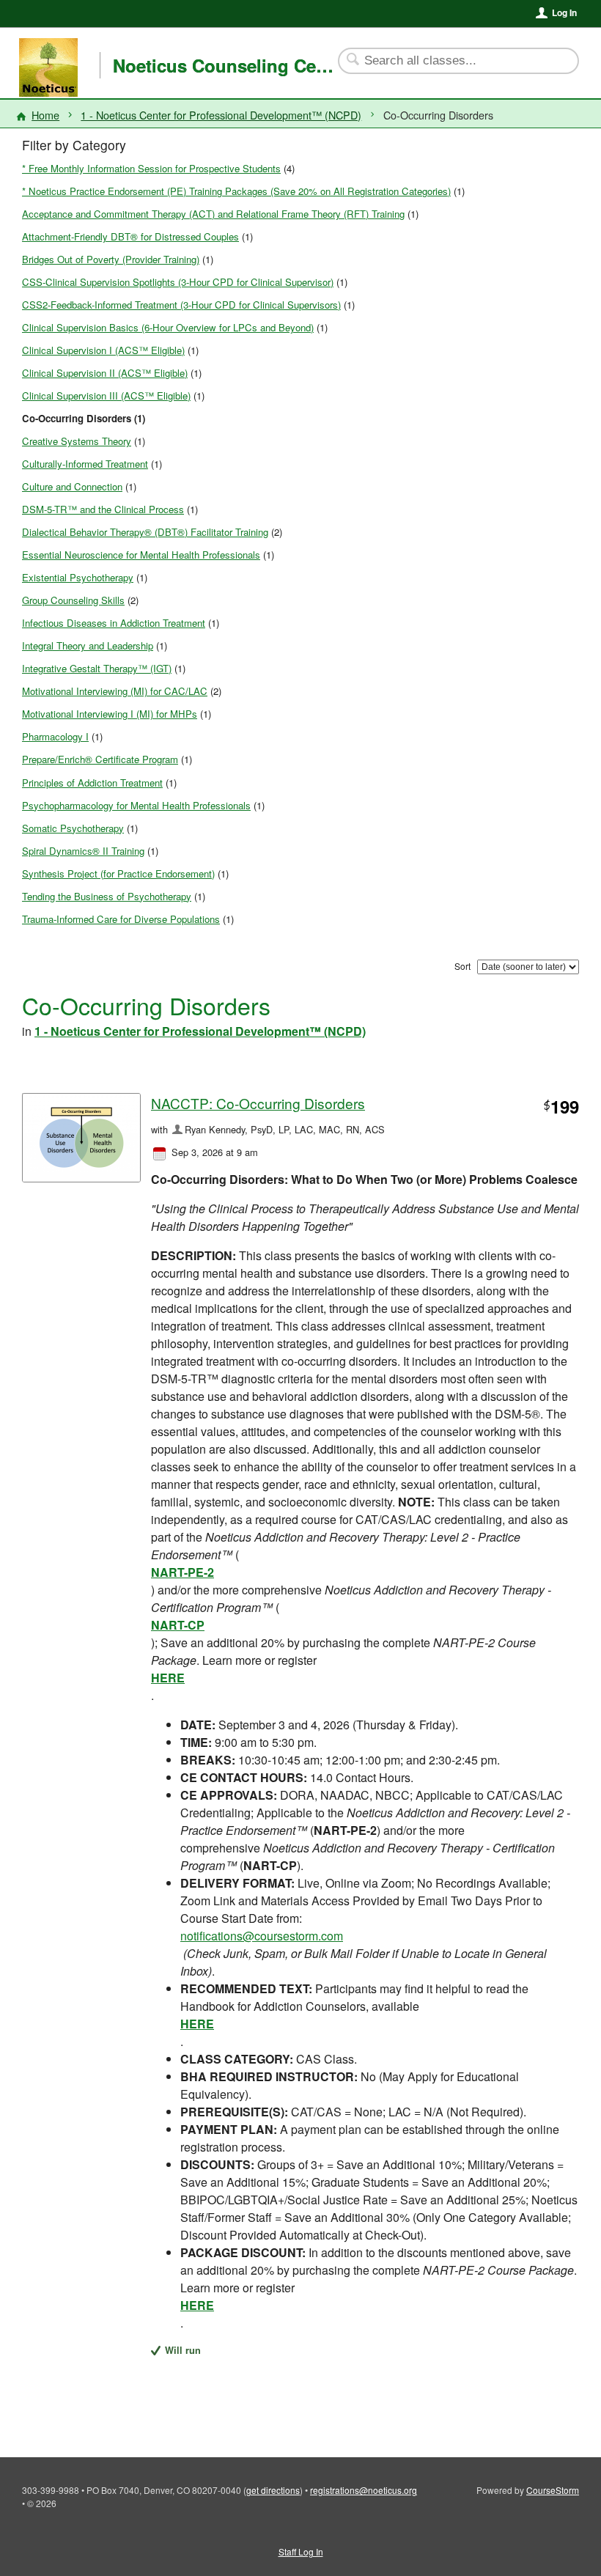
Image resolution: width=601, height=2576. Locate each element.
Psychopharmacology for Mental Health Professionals (136, 805)
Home (45, 115)
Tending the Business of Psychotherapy (107, 896)
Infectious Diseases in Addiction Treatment (114, 623)
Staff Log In (301, 2551)
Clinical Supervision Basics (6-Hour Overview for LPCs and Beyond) (168, 327)
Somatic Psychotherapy (73, 828)
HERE (168, 1678)
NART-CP (178, 1625)
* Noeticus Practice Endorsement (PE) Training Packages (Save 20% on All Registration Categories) (236, 191)
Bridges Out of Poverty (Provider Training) (111, 259)
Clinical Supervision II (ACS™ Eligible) (105, 373)
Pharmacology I (55, 736)
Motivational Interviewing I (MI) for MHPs (110, 714)
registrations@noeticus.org (364, 2490)
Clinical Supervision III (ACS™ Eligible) (106, 395)
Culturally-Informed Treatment (85, 464)
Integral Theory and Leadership (88, 645)
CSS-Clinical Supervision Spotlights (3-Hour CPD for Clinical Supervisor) (178, 282)
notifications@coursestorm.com (262, 1936)
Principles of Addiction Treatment (92, 783)
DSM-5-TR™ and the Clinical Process (103, 509)
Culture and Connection (72, 486)
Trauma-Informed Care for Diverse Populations (121, 919)
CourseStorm (553, 2490)
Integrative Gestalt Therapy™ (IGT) (97, 668)
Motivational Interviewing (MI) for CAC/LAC (115, 691)
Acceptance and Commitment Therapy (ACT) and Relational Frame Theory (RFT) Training (213, 214)
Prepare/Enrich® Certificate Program (100, 759)
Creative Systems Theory (77, 441)
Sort (462, 966)
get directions (273, 2490)
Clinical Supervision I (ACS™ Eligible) (103, 350)
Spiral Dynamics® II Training (83, 851)
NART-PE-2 (182, 1572)
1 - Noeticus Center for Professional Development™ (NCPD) (221, 115)
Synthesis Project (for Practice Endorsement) (118, 873)
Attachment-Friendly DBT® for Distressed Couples (130, 236)
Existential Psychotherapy (78, 577)
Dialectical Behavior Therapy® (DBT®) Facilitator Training (145, 532)
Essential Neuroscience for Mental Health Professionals (141, 555)
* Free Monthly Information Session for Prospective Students (151, 168)
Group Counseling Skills (73, 600)
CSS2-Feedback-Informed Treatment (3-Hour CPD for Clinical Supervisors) (181, 305)
